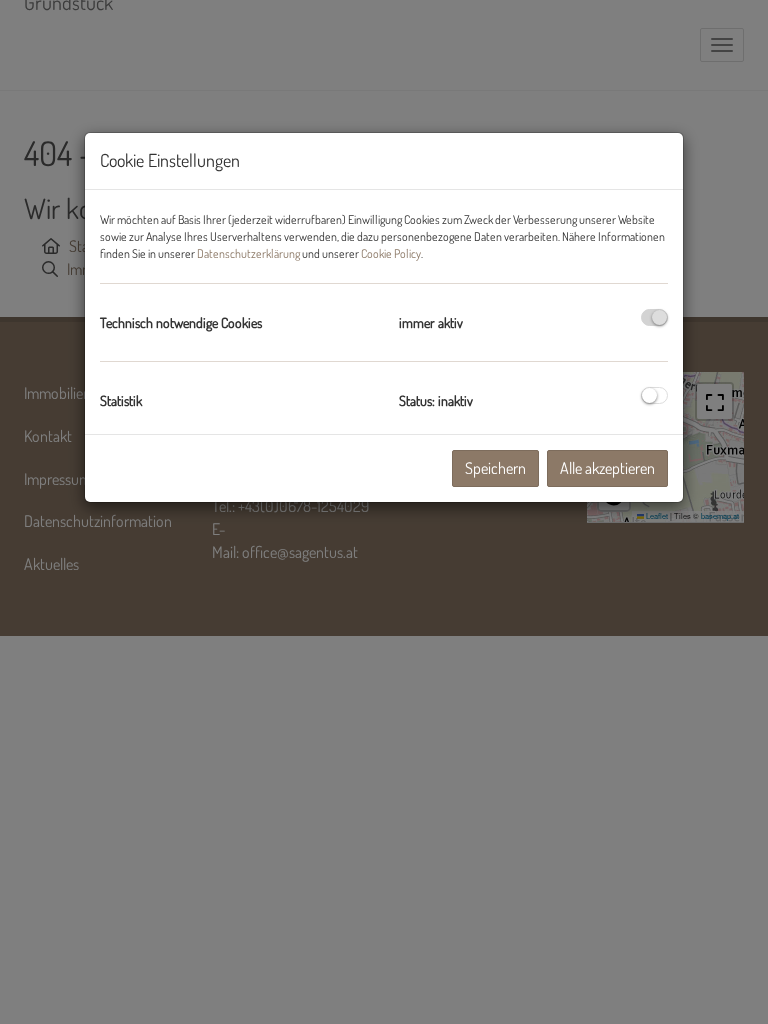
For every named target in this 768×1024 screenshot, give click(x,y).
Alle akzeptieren (607, 468)
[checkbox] (654, 317)
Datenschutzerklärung (248, 253)
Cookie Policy (391, 253)
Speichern (495, 468)
